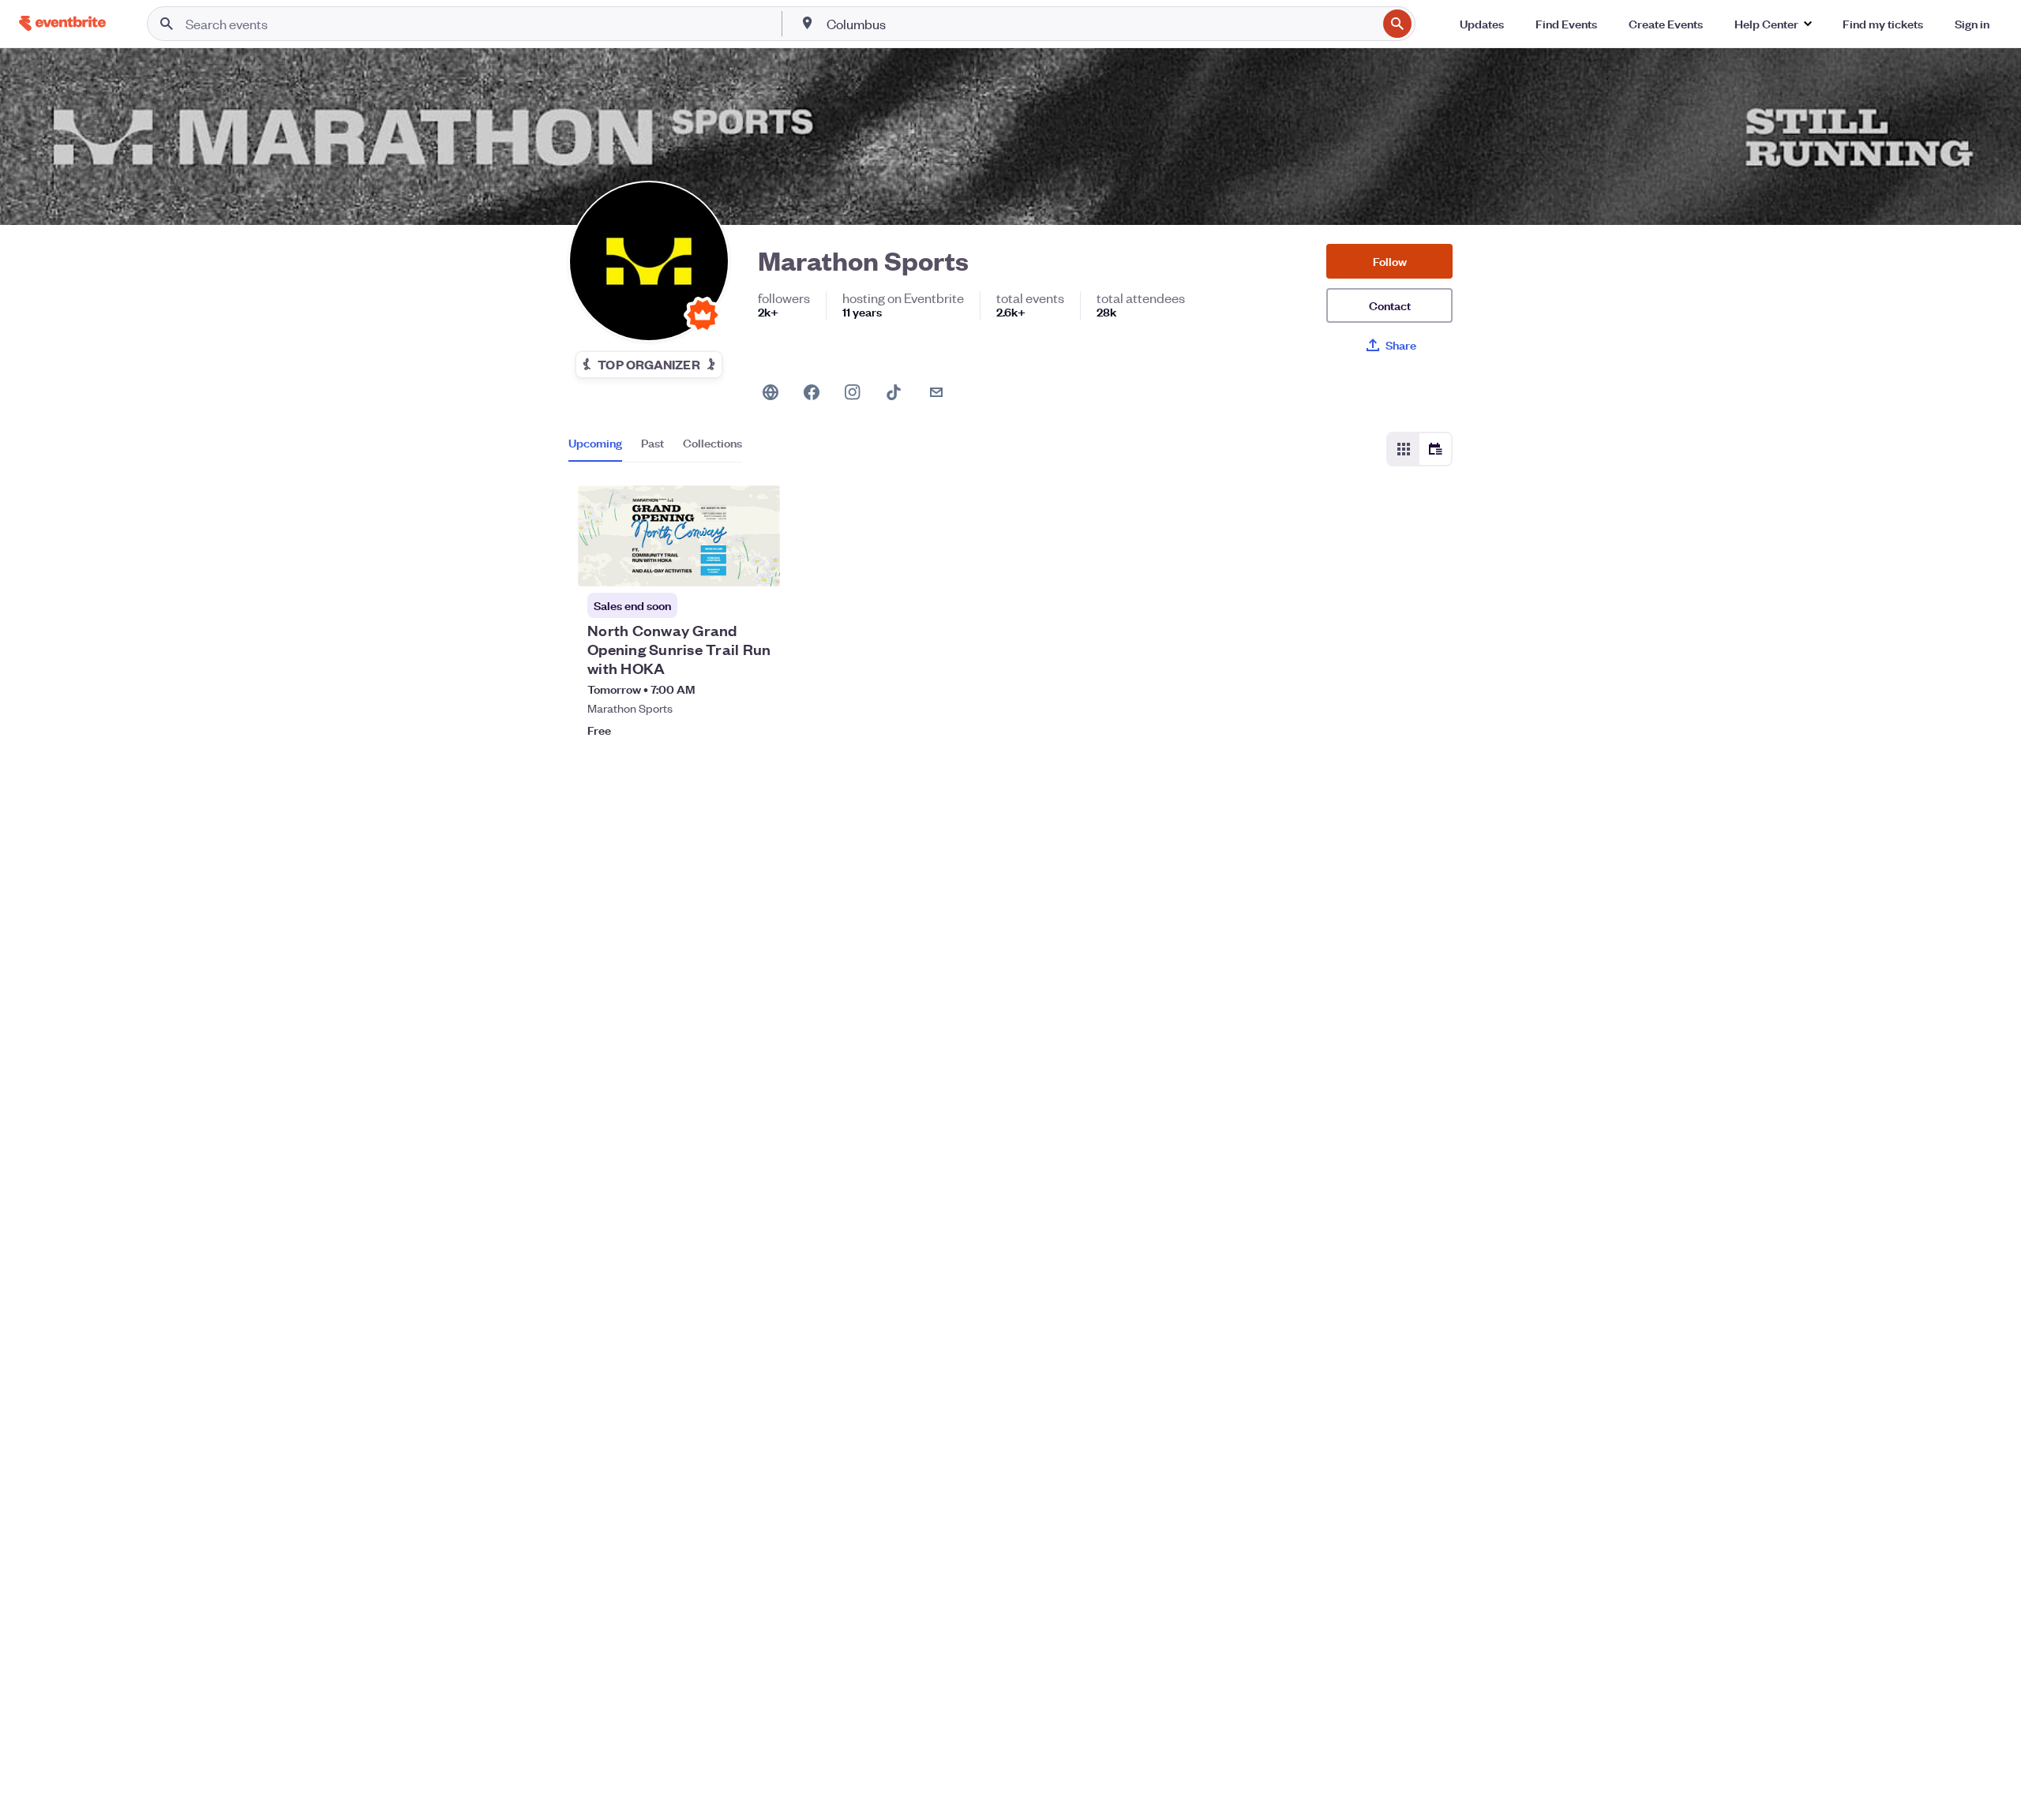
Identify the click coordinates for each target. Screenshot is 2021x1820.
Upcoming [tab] (595, 443)
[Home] (62, 23)
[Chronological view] (1435, 449)
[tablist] (655, 448)
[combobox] (1100, 24)
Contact (1390, 305)
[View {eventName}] (679, 536)
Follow (1390, 261)
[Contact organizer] (936, 392)
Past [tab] (652, 443)
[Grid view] (1404, 449)
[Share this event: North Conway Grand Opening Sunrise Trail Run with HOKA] (758, 564)
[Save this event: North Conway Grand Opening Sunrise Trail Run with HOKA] (720, 564)
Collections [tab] (712, 443)
